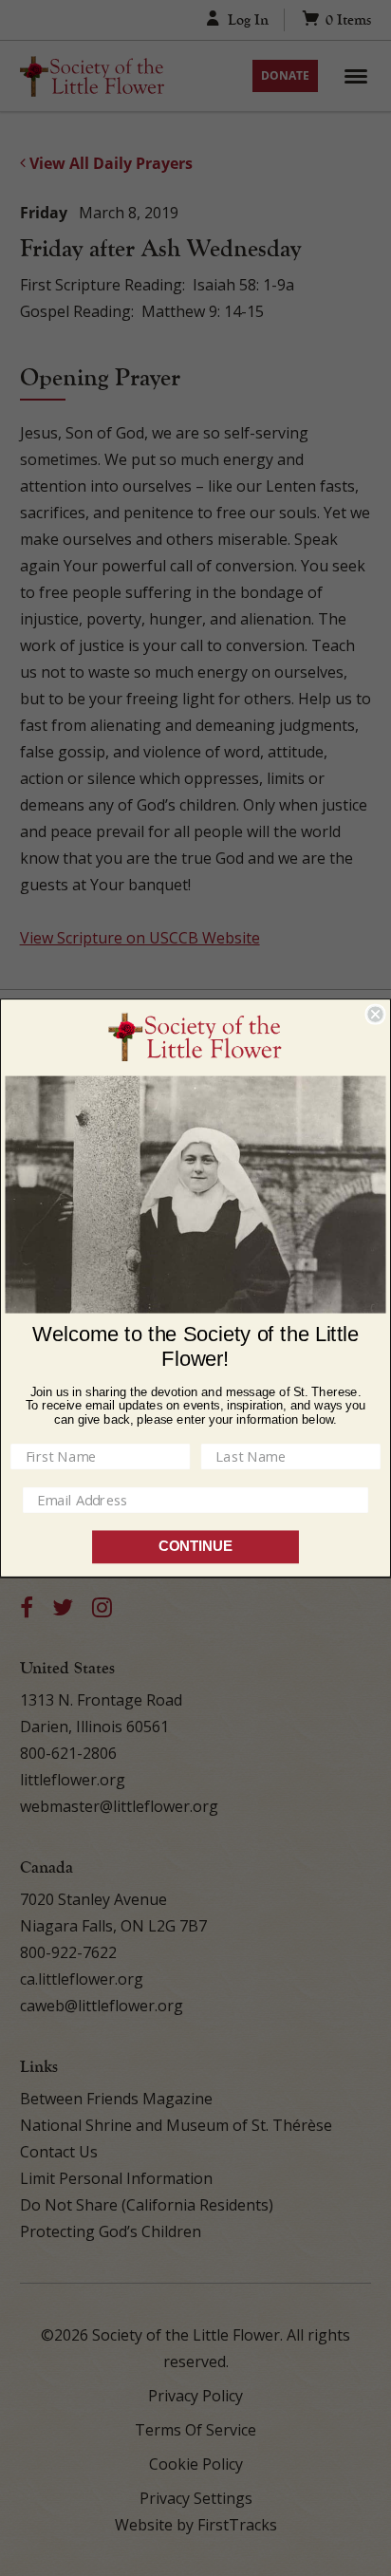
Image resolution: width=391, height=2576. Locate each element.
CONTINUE (195, 1547)
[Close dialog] (375, 1014)
